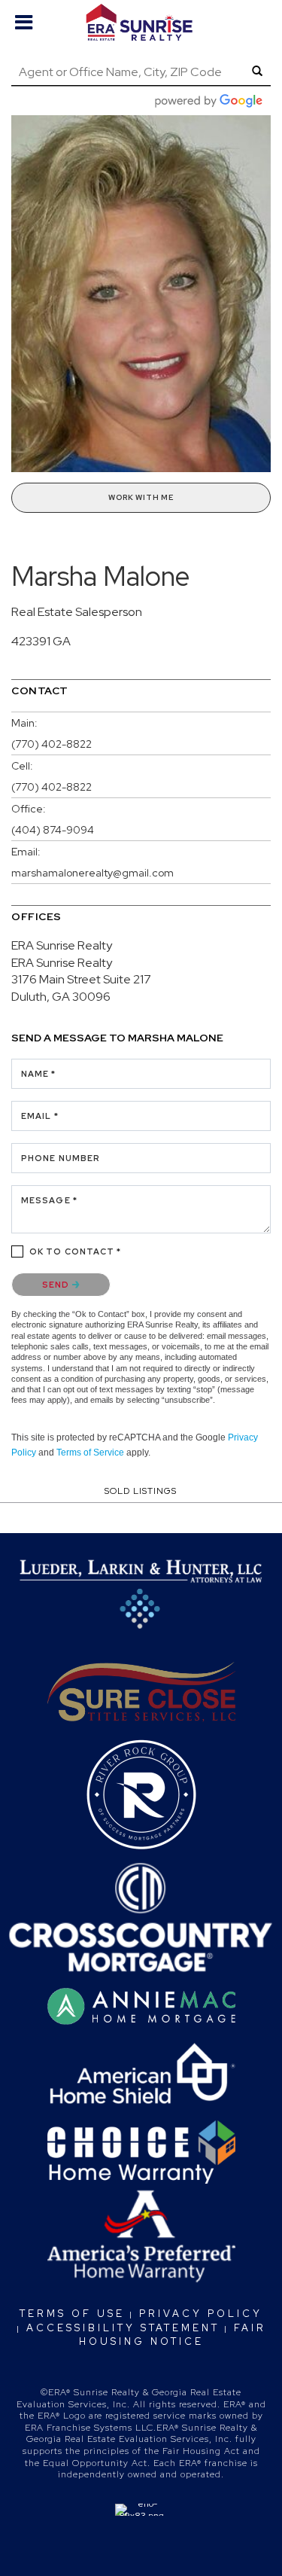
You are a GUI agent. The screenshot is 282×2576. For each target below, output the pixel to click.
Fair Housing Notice (173, 2335)
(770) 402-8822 (52, 744)
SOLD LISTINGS (141, 1491)
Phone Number (61, 1158)
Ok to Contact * (76, 1251)
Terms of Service (90, 1453)
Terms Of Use (72, 2314)
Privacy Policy (201, 2314)
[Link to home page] (141, 23)
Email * (40, 1116)
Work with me (141, 497)
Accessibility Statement (123, 2328)
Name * (39, 1074)
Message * (49, 1200)
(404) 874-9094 (53, 830)
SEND (57, 1285)
